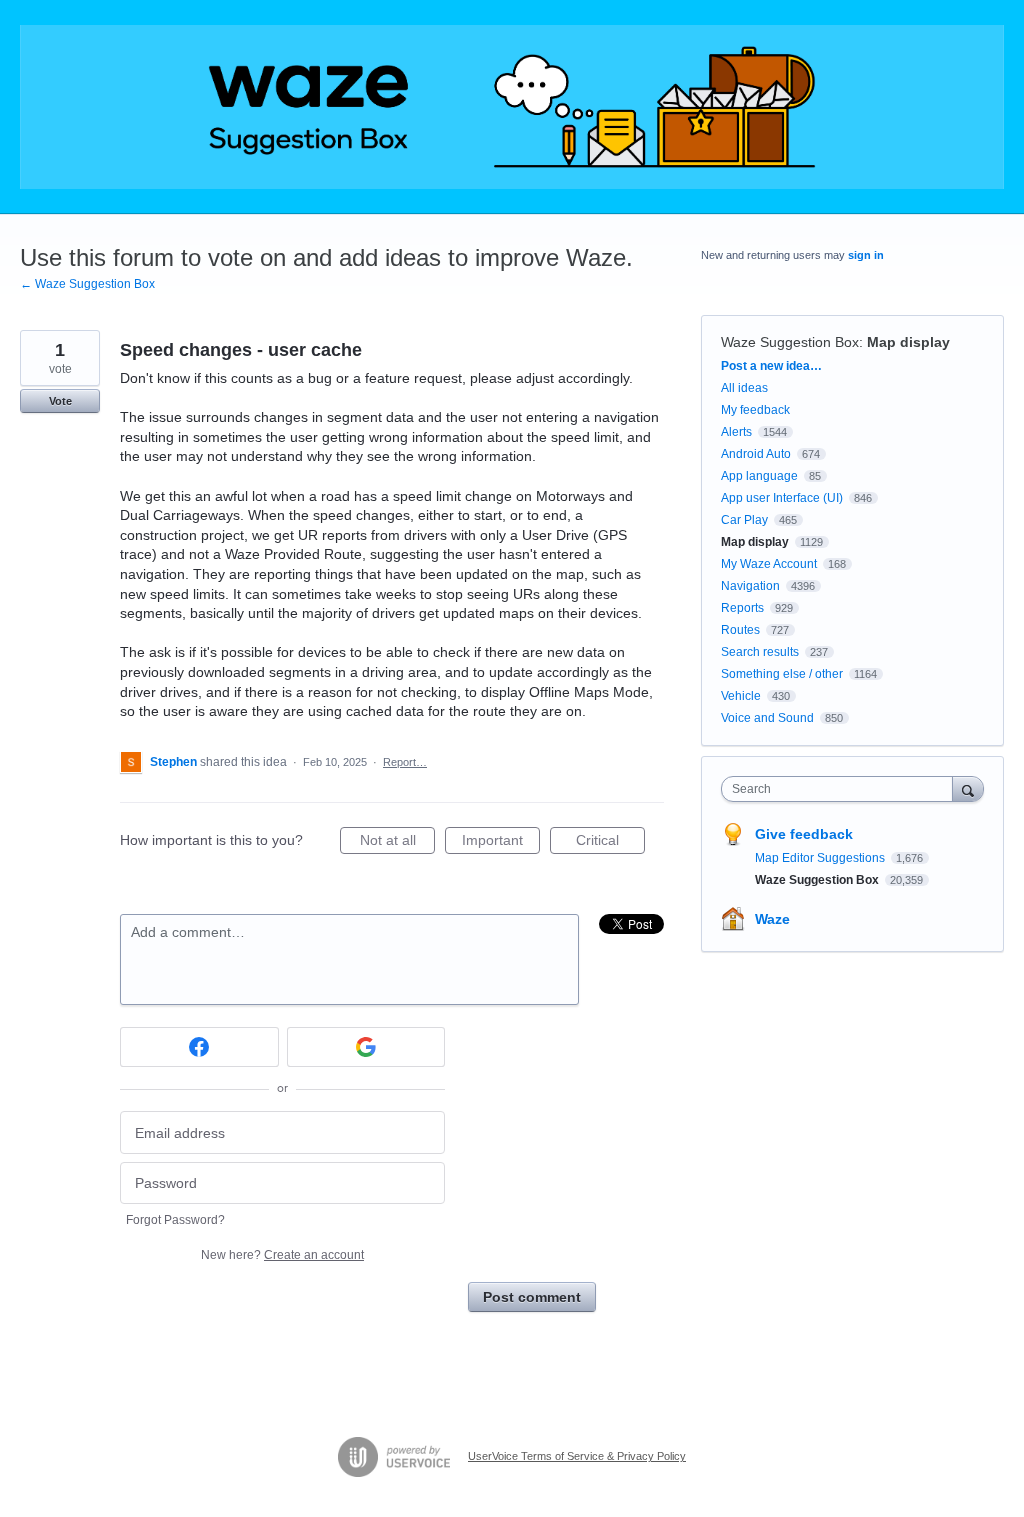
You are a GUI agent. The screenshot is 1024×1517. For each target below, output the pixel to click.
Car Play (744, 520)
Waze (772, 919)
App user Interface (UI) (782, 498)
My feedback (755, 410)
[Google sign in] (366, 1047)
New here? (282, 1255)
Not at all (397, 843)
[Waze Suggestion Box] (512, 107)
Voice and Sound (767, 718)
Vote (60, 401)
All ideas (744, 388)
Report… (405, 762)
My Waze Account (769, 564)
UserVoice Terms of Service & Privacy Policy (577, 1456)
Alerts (736, 432)
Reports (742, 608)
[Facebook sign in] (199, 1047)
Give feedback (804, 834)
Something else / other (782, 674)
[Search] (968, 788)
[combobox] (841, 789)
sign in (866, 255)
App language (759, 476)
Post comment (532, 1297)
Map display (908, 342)
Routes (740, 630)
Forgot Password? (175, 1220)
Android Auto (756, 454)
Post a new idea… (771, 366)
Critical (610, 843)
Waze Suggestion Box (790, 342)
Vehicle (741, 696)
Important (501, 843)
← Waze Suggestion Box (87, 284)
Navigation (750, 586)
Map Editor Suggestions (821, 858)
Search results (760, 652)
